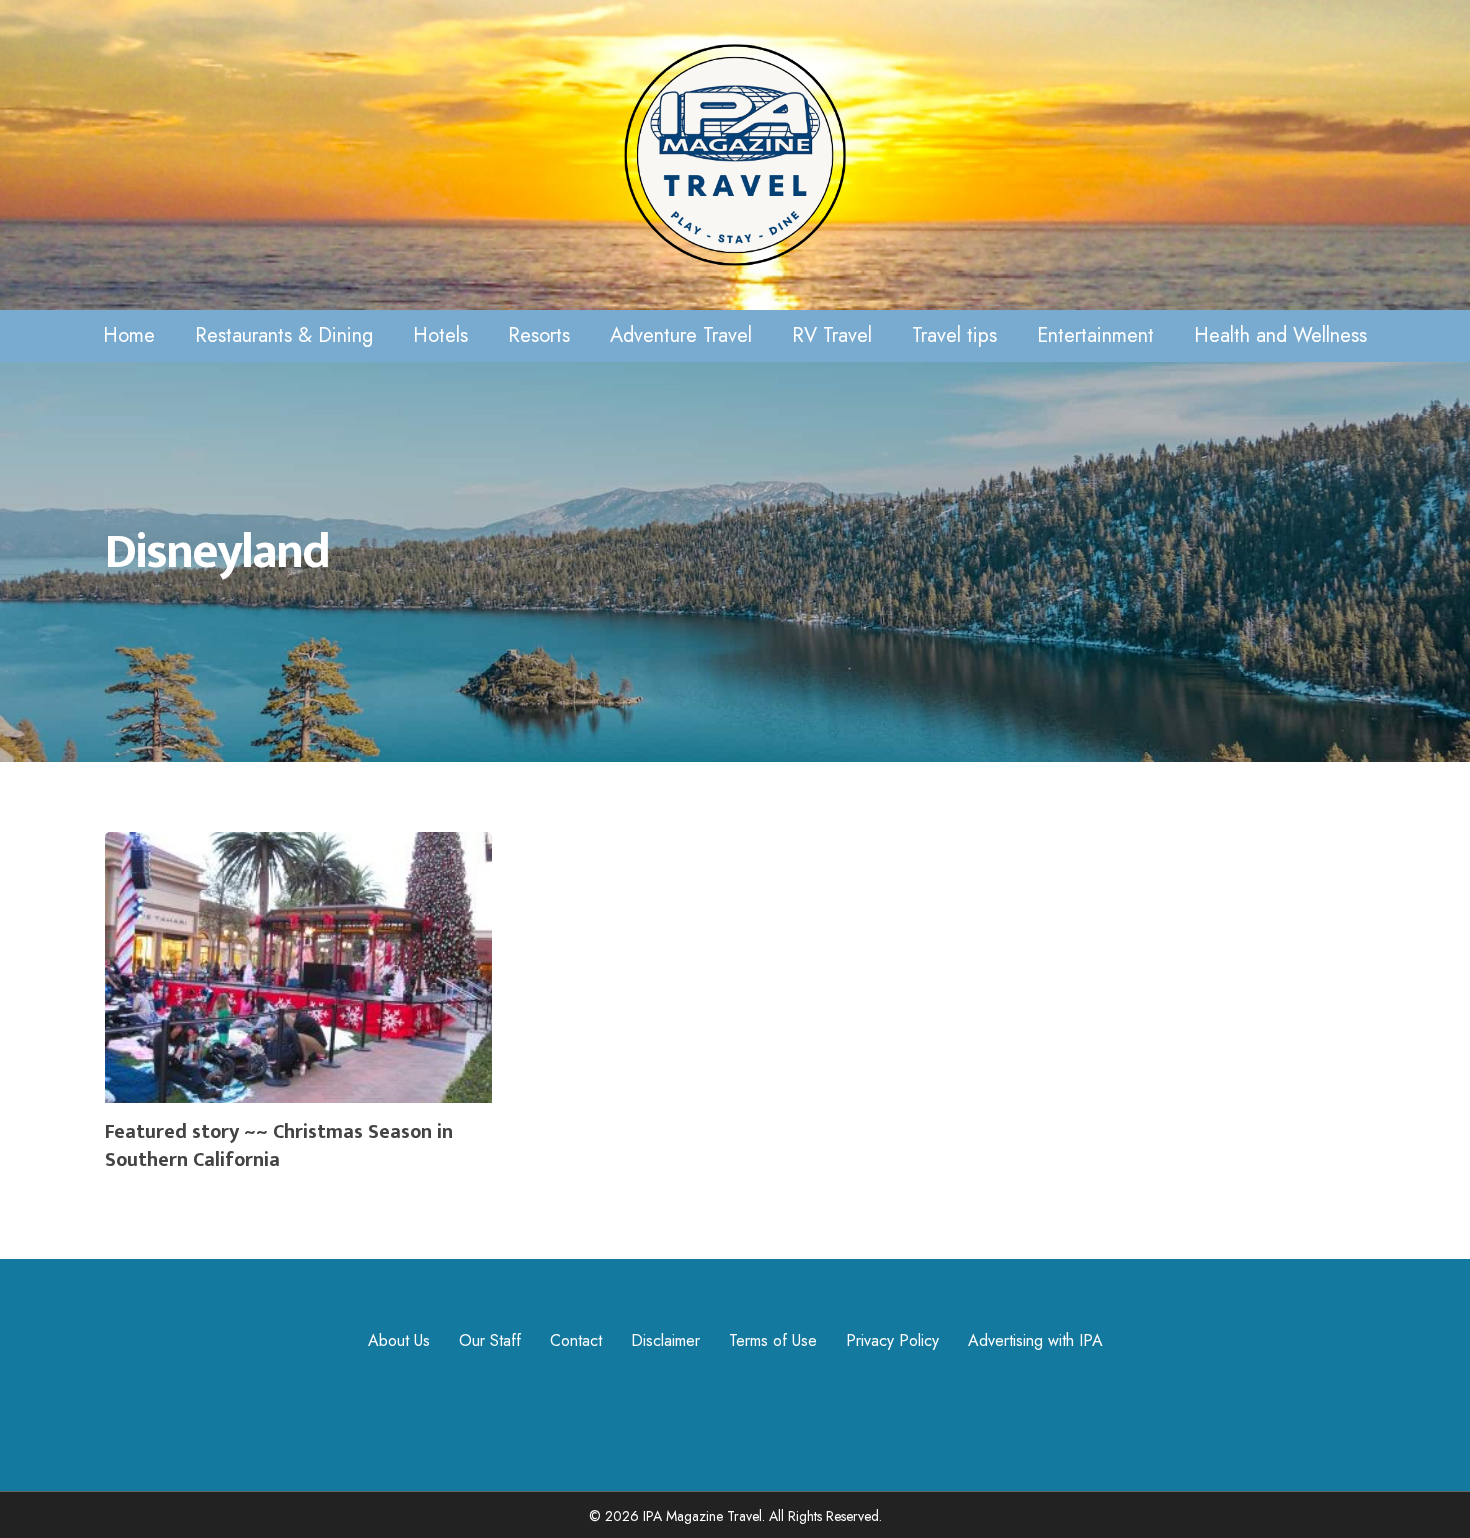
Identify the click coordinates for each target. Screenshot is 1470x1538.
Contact (576, 1340)
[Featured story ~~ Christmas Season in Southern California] (298, 1010)
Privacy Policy (892, 1340)
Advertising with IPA (1035, 1340)
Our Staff (490, 1340)
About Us (399, 1340)
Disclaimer (665, 1340)
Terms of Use (773, 1340)
